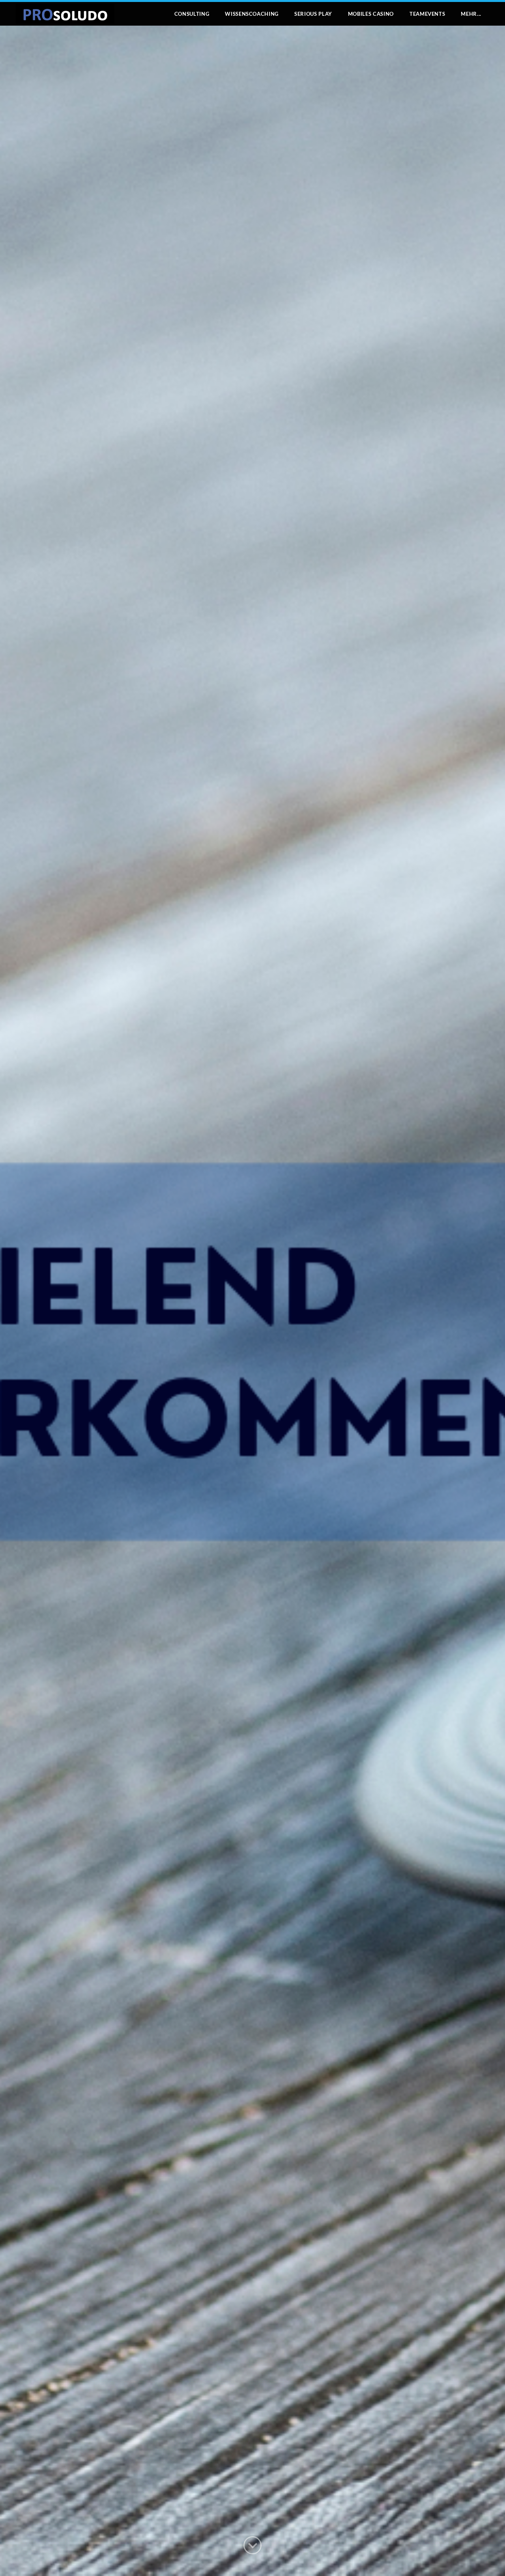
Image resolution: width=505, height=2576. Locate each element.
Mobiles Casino (371, 14)
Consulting (192, 14)
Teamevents (427, 14)
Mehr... (471, 14)
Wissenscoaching (252, 14)
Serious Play (313, 14)
